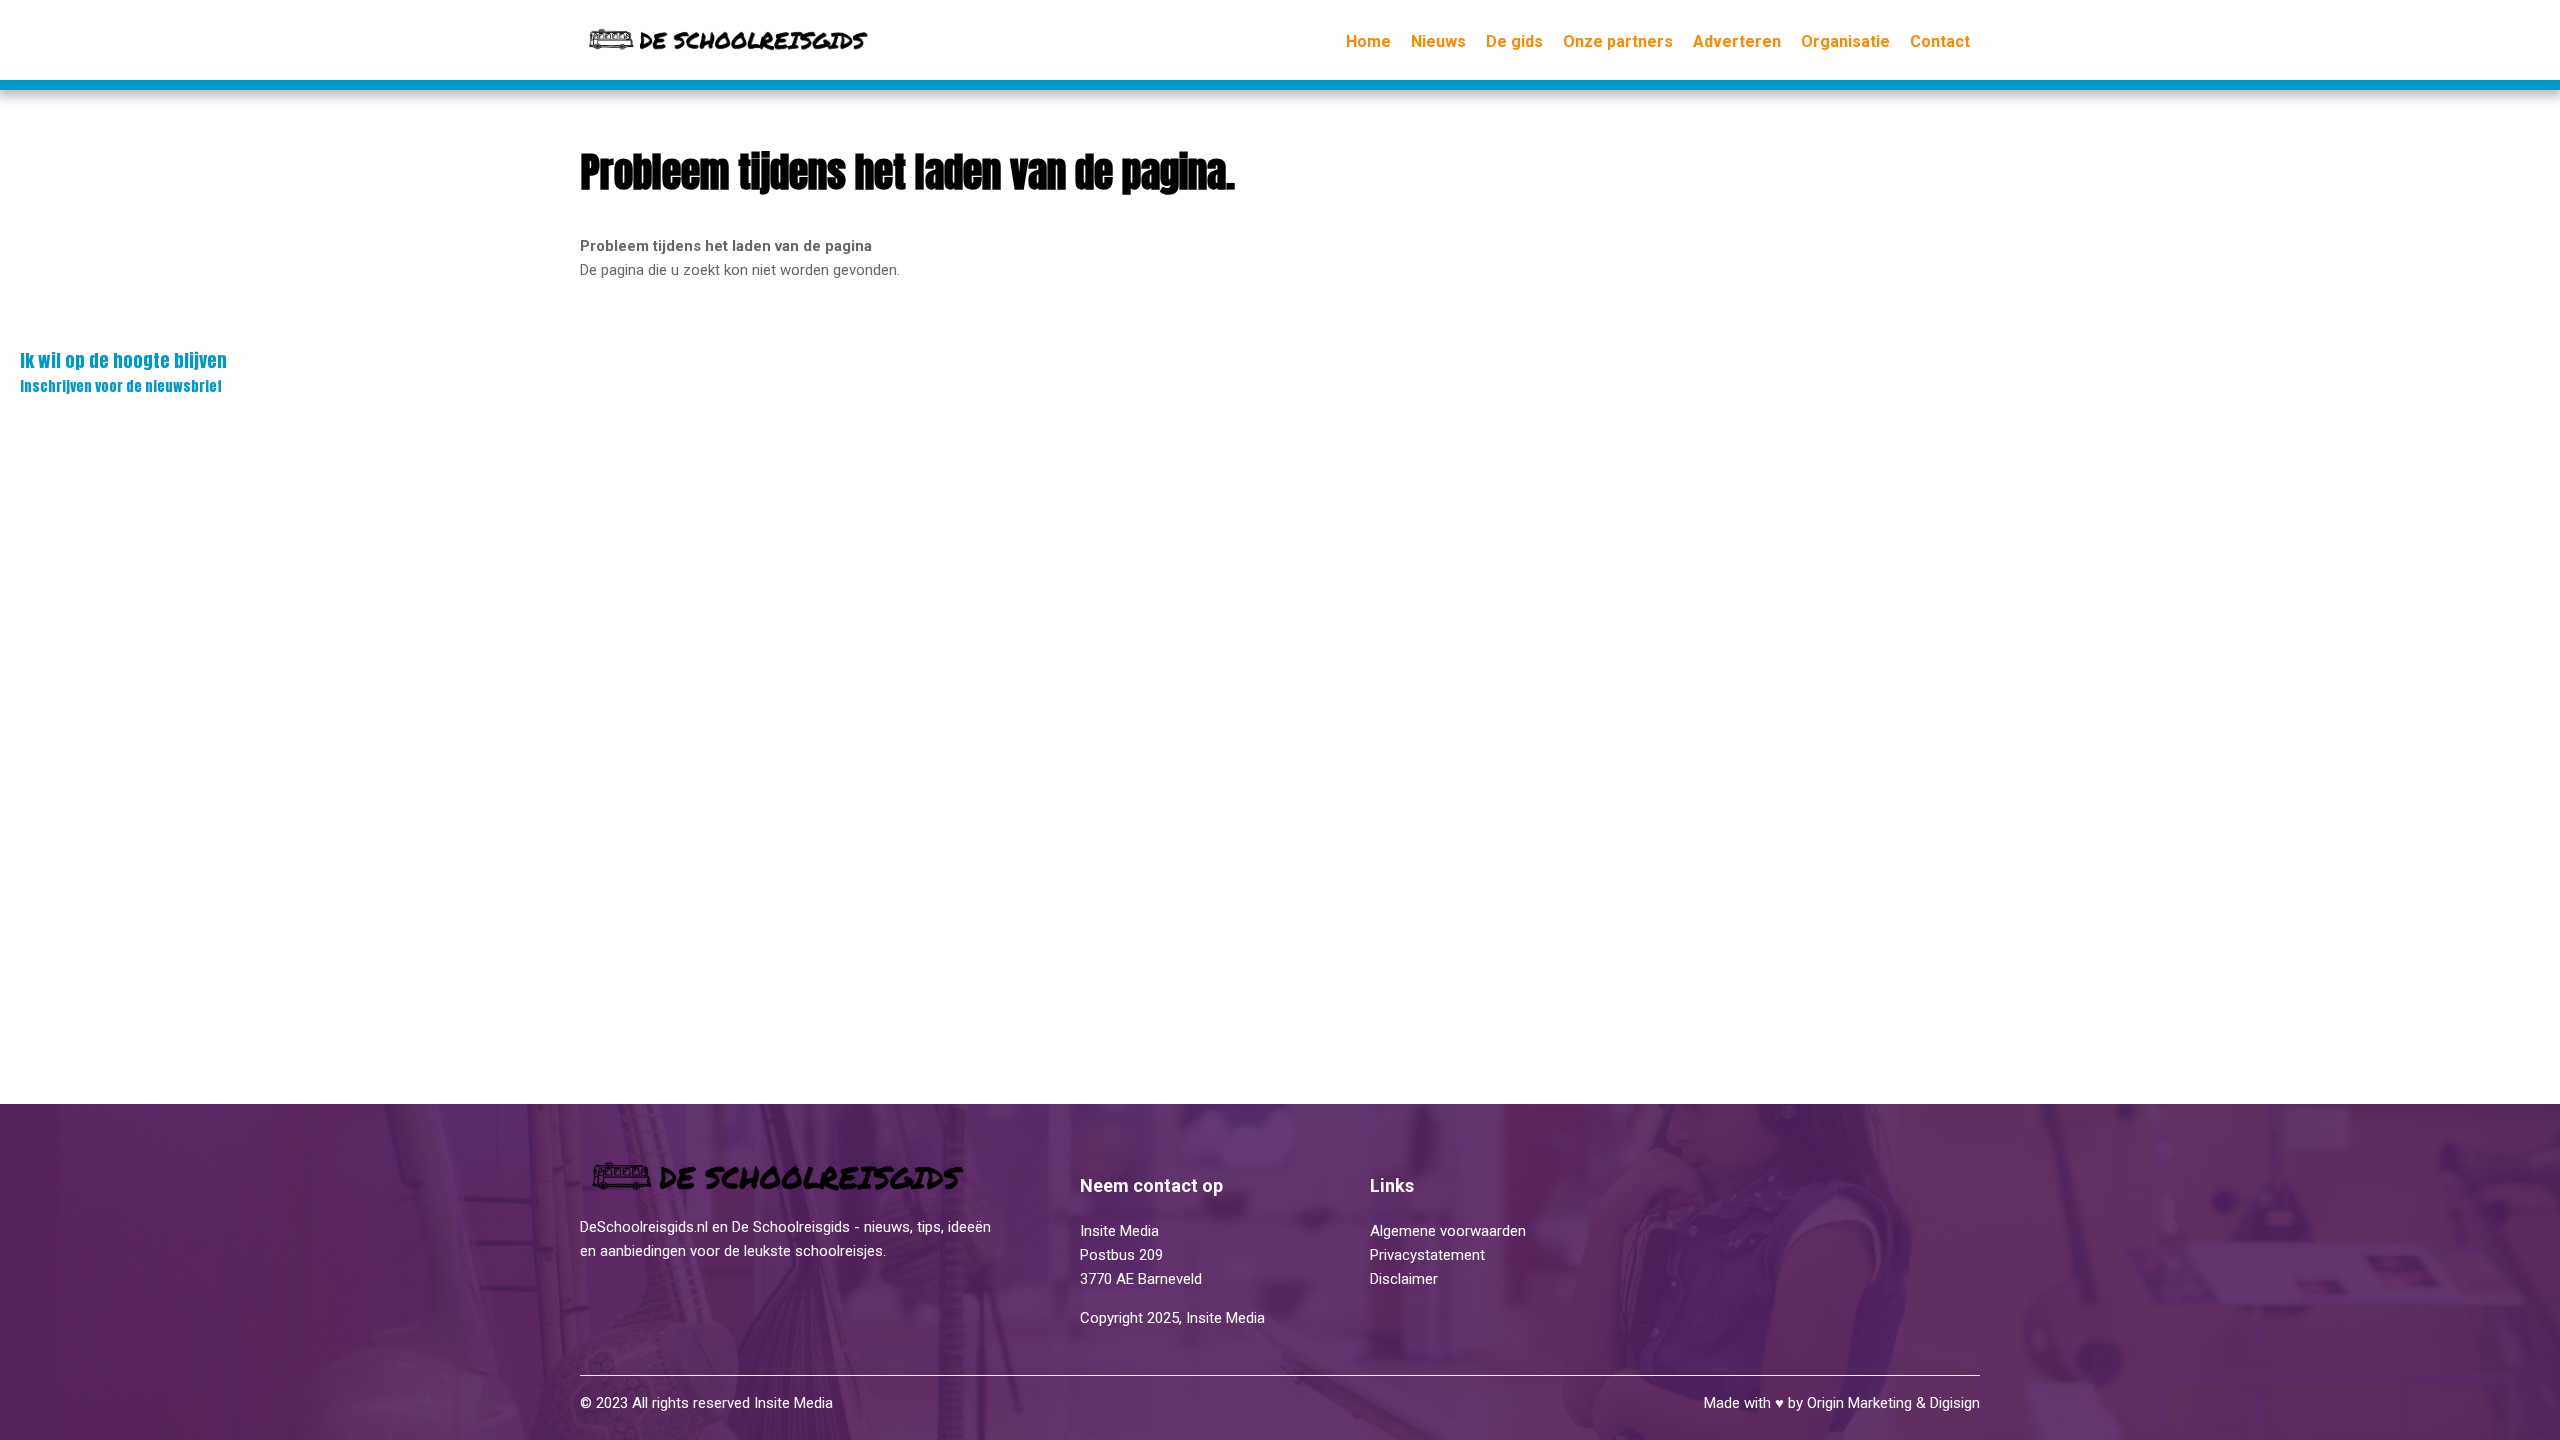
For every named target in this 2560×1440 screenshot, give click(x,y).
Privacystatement (1429, 1255)
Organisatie (1845, 41)
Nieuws (1438, 41)
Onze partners (1618, 41)
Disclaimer (1404, 1279)
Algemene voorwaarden (1448, 1231)
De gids (1514, 41)
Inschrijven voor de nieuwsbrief (123, 372)
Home (1368, 41)
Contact (1940, 41)
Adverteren (1737, 41)
